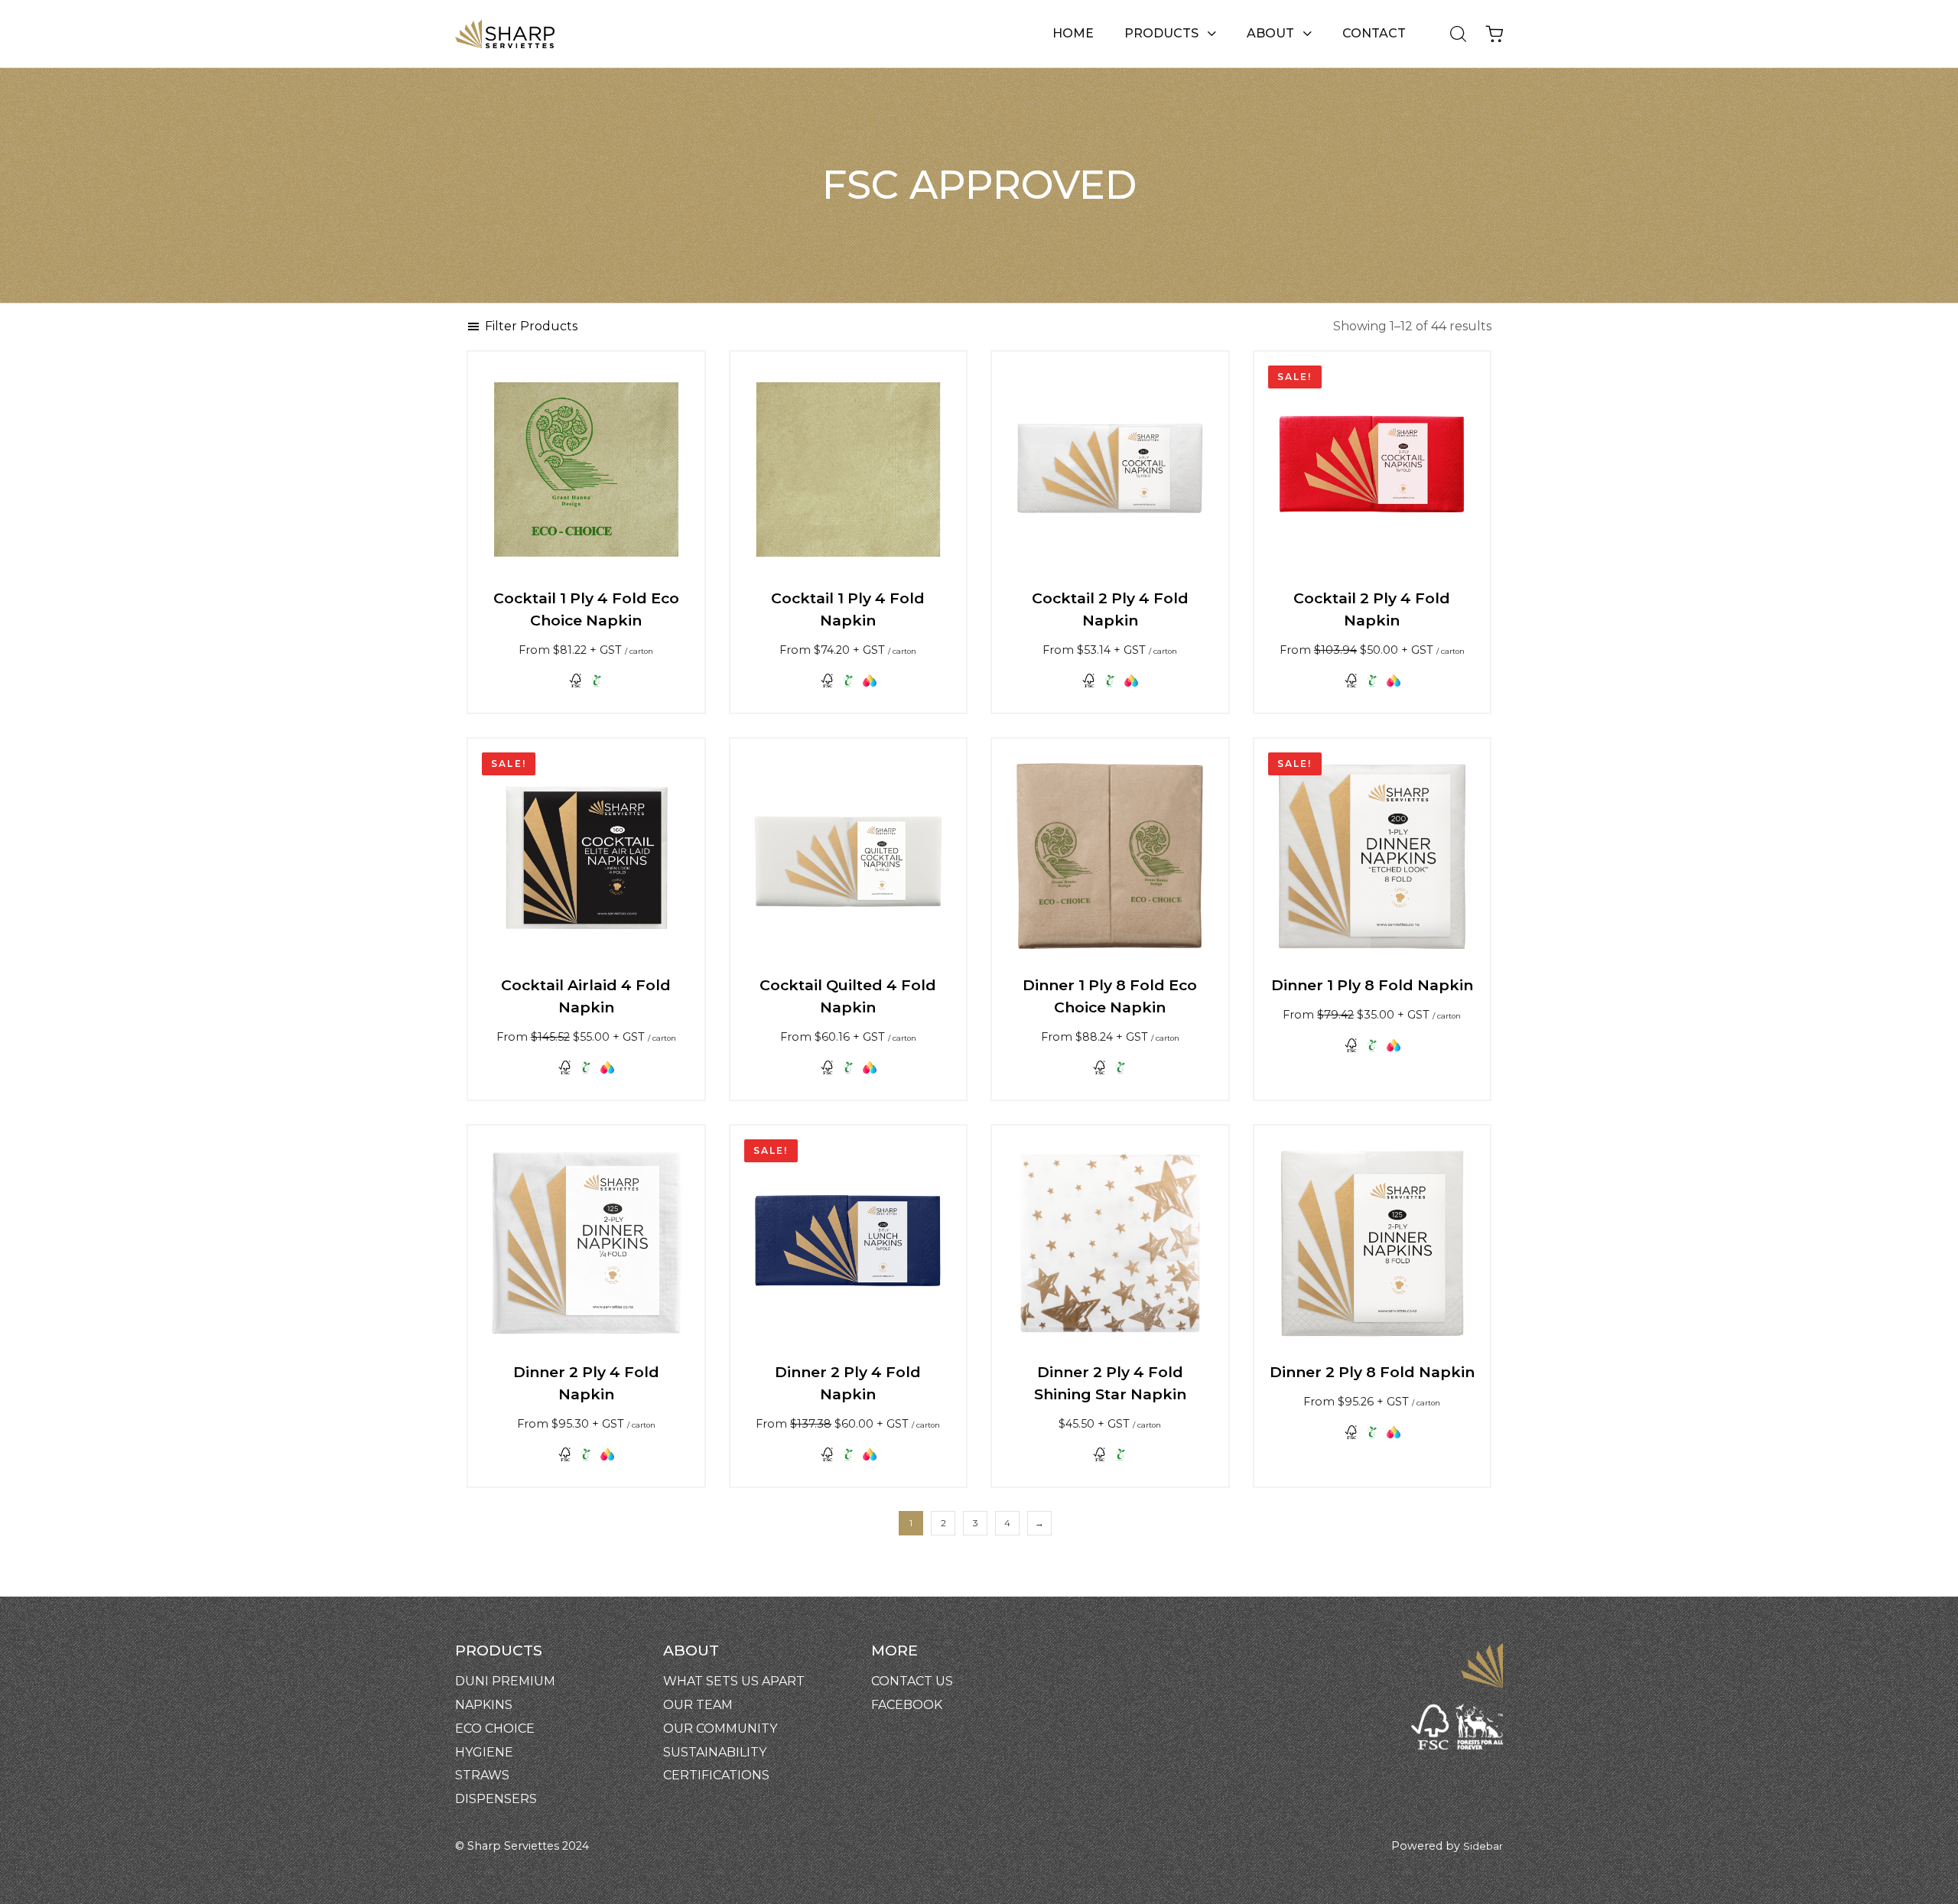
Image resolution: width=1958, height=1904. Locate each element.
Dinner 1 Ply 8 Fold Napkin (1372, 985)
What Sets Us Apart (734, 1681)
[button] (1453, 34)
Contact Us (912, 1681)
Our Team (698, 1705)
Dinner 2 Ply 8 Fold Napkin (1372, 1372)
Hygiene (484, 1752)
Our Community (720, 1729)
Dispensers (496, 1799)
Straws (482, 1775)
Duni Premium (505, 1681)
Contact (1374, 33)
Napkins (484, 1705)
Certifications (716, 1775)
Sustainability (715, 1752)
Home (1073, 33)
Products (1161, 33)
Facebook (907, 1705)
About (1270, 33)
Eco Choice (495, 1729)
